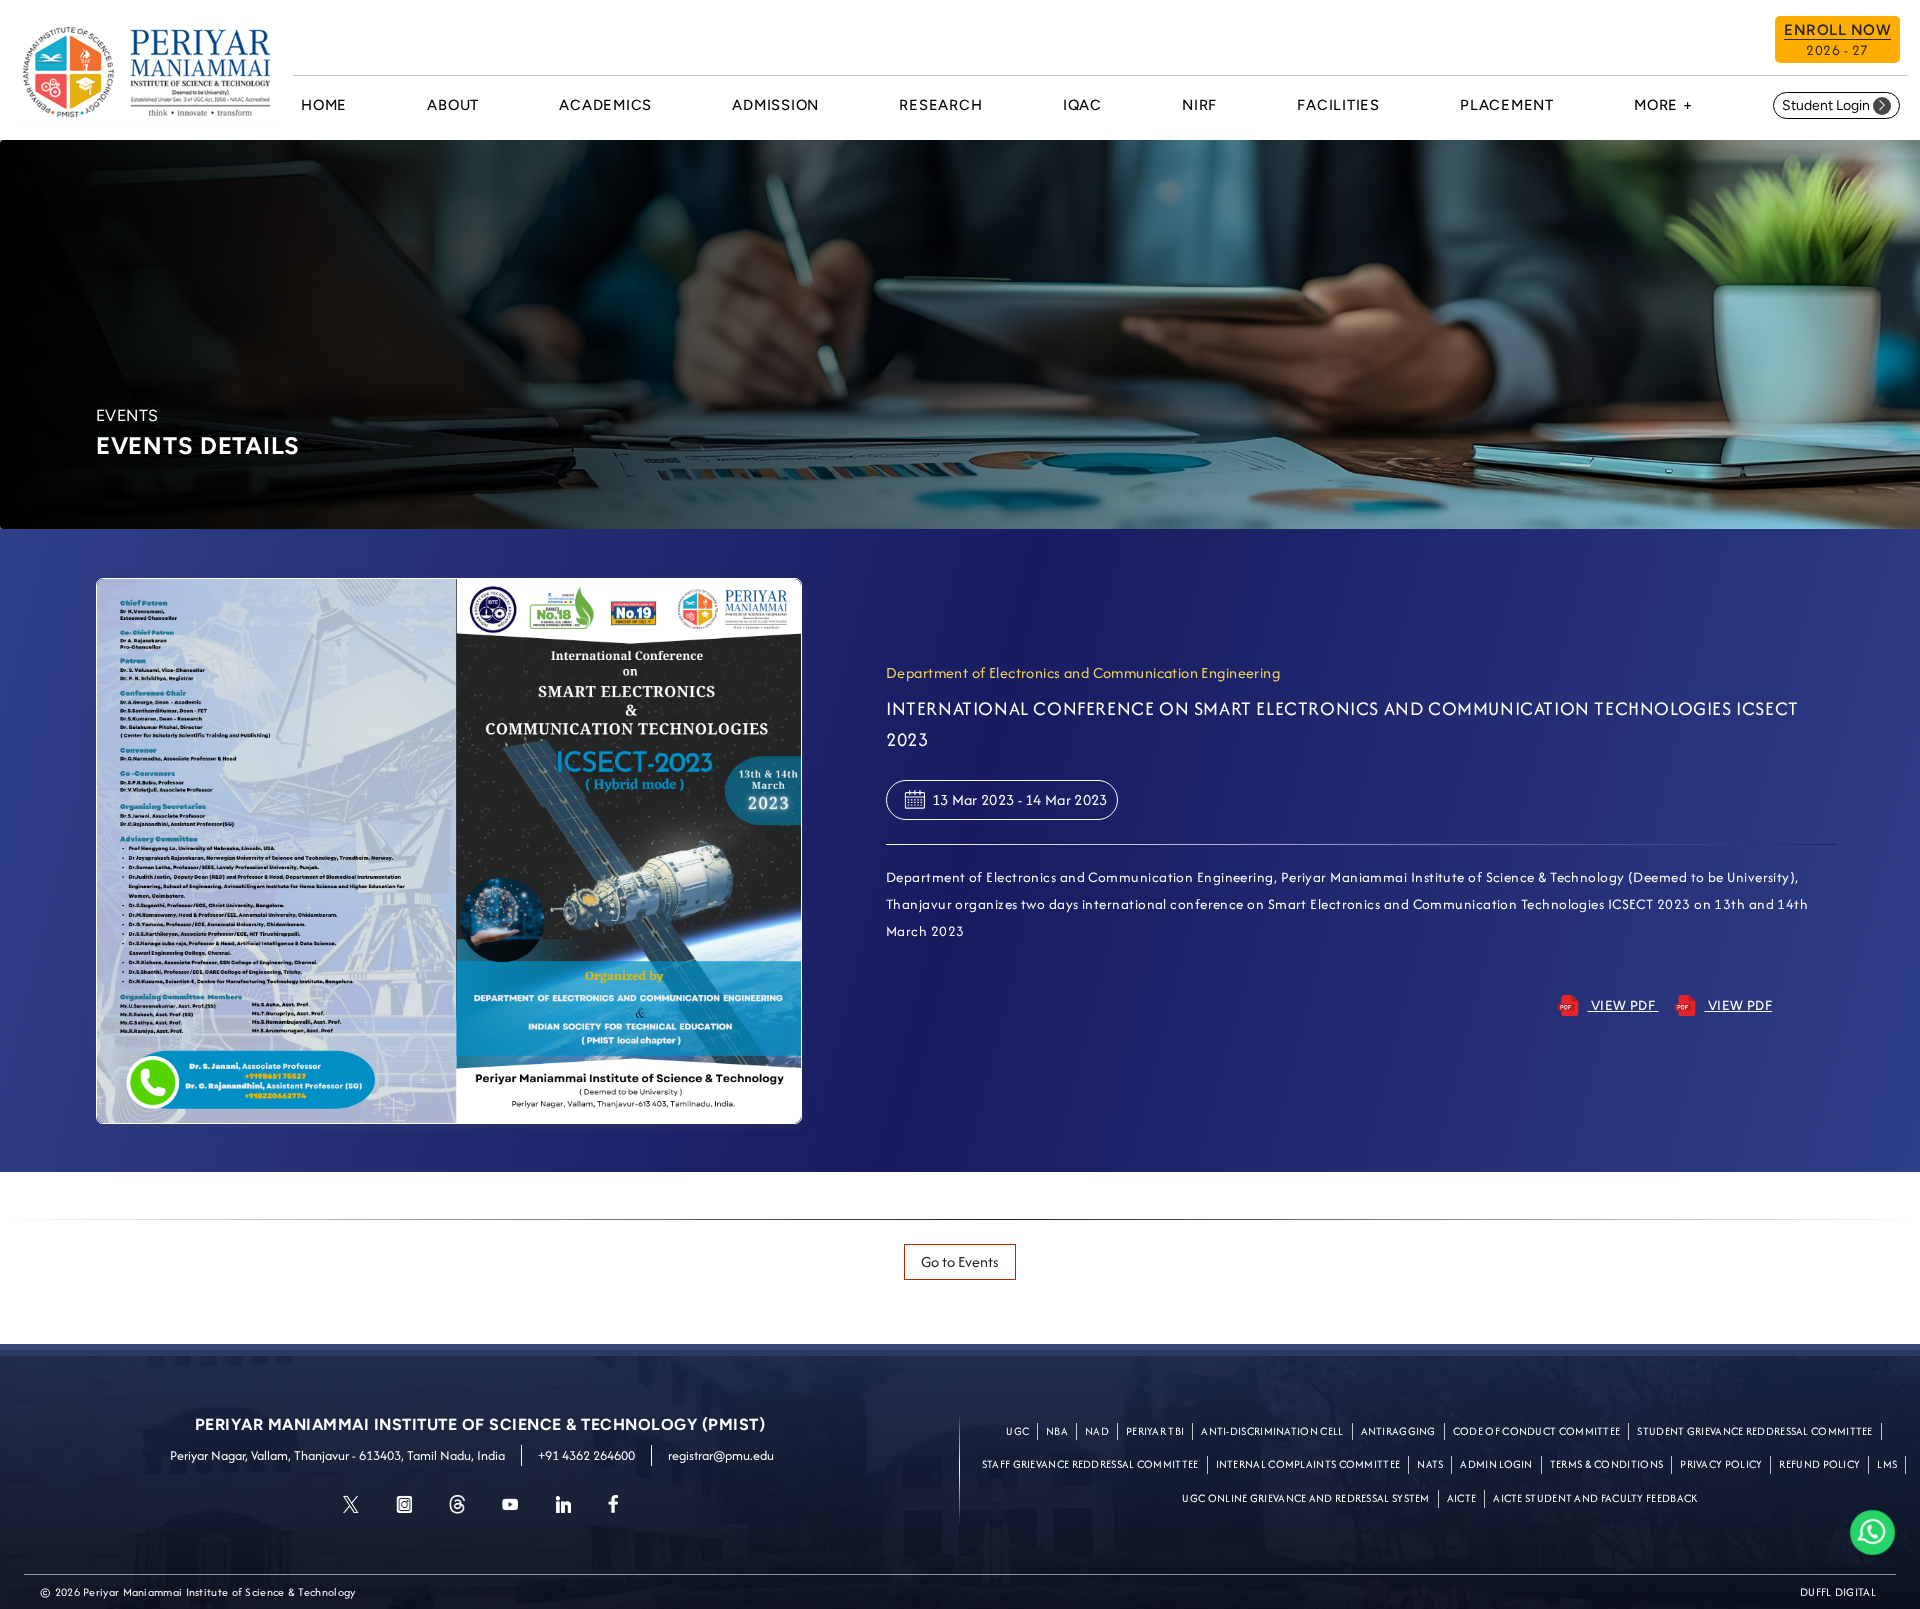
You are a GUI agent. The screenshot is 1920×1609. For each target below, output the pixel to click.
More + (1663, 105)
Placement (1507, 105)
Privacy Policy (1721, 1464)
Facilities (1338, 105)
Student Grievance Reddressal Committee (1754, 1431)
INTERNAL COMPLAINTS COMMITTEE (1308, 1464)
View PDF (1622, 1005)
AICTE (1462, 1498)
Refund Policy (1819, 1464)
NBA (1057, 1431)
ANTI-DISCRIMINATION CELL (1272, 1431)
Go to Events (960, 1261)
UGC (1017, 1431)
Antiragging (1398, 1431)
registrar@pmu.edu (721, 1455)
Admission (775, 105)
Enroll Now (1837, 40)
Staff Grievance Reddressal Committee (1090, 1464)
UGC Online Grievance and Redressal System (1305, 1498)
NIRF (1199, 105)
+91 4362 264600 (586, 1455)
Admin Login (1496, 1464)
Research (940, 105)
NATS (1430, 1464)
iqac (1082, 105)
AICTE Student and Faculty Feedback (1595, 1498)
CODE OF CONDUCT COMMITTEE (1537, 1431)
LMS (1887, 1464)
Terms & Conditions (1606, 1464)
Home (324, 105)
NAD (1097, 1431)
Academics (605, 105)
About (453, 105)
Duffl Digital (1838, 1592)
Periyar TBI (1155, 1431)
